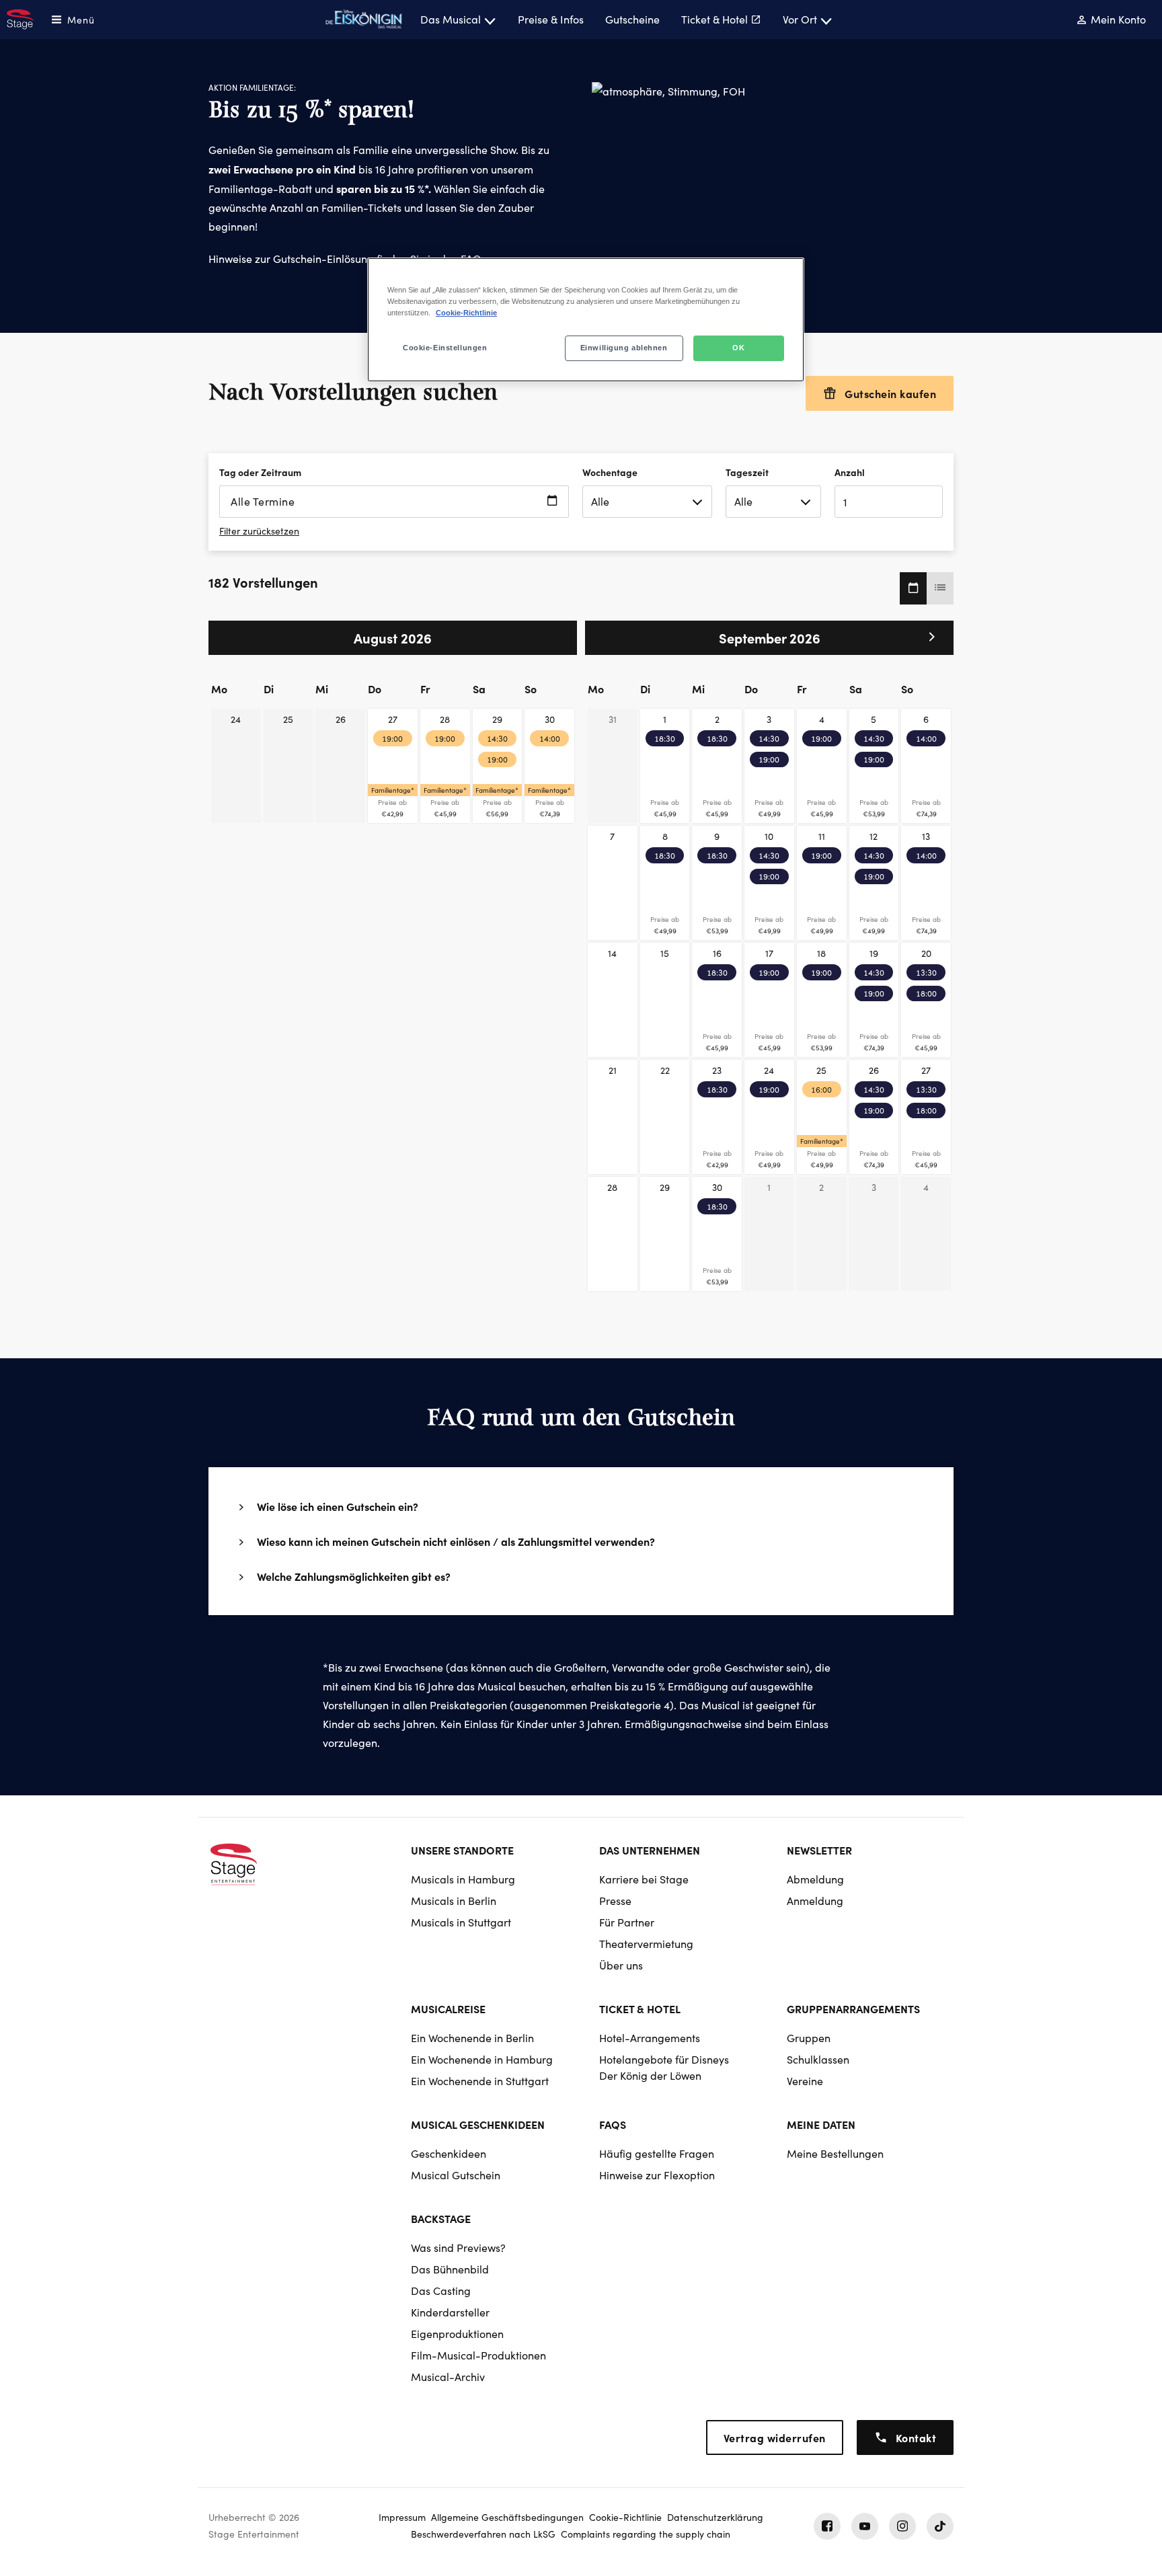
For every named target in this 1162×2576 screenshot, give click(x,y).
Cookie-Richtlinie (466, 313)
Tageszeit (747, 472)
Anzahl (850, 472)
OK (738, 348)
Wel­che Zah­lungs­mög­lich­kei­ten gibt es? (354, 1576)
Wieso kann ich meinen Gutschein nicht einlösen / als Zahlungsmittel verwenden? (456, 1541)
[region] (586, 320)
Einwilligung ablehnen (624, 348)
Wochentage (610, 472)
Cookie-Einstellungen (445, 348)
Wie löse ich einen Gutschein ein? (338, 1506)
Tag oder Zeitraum (260, 472)
